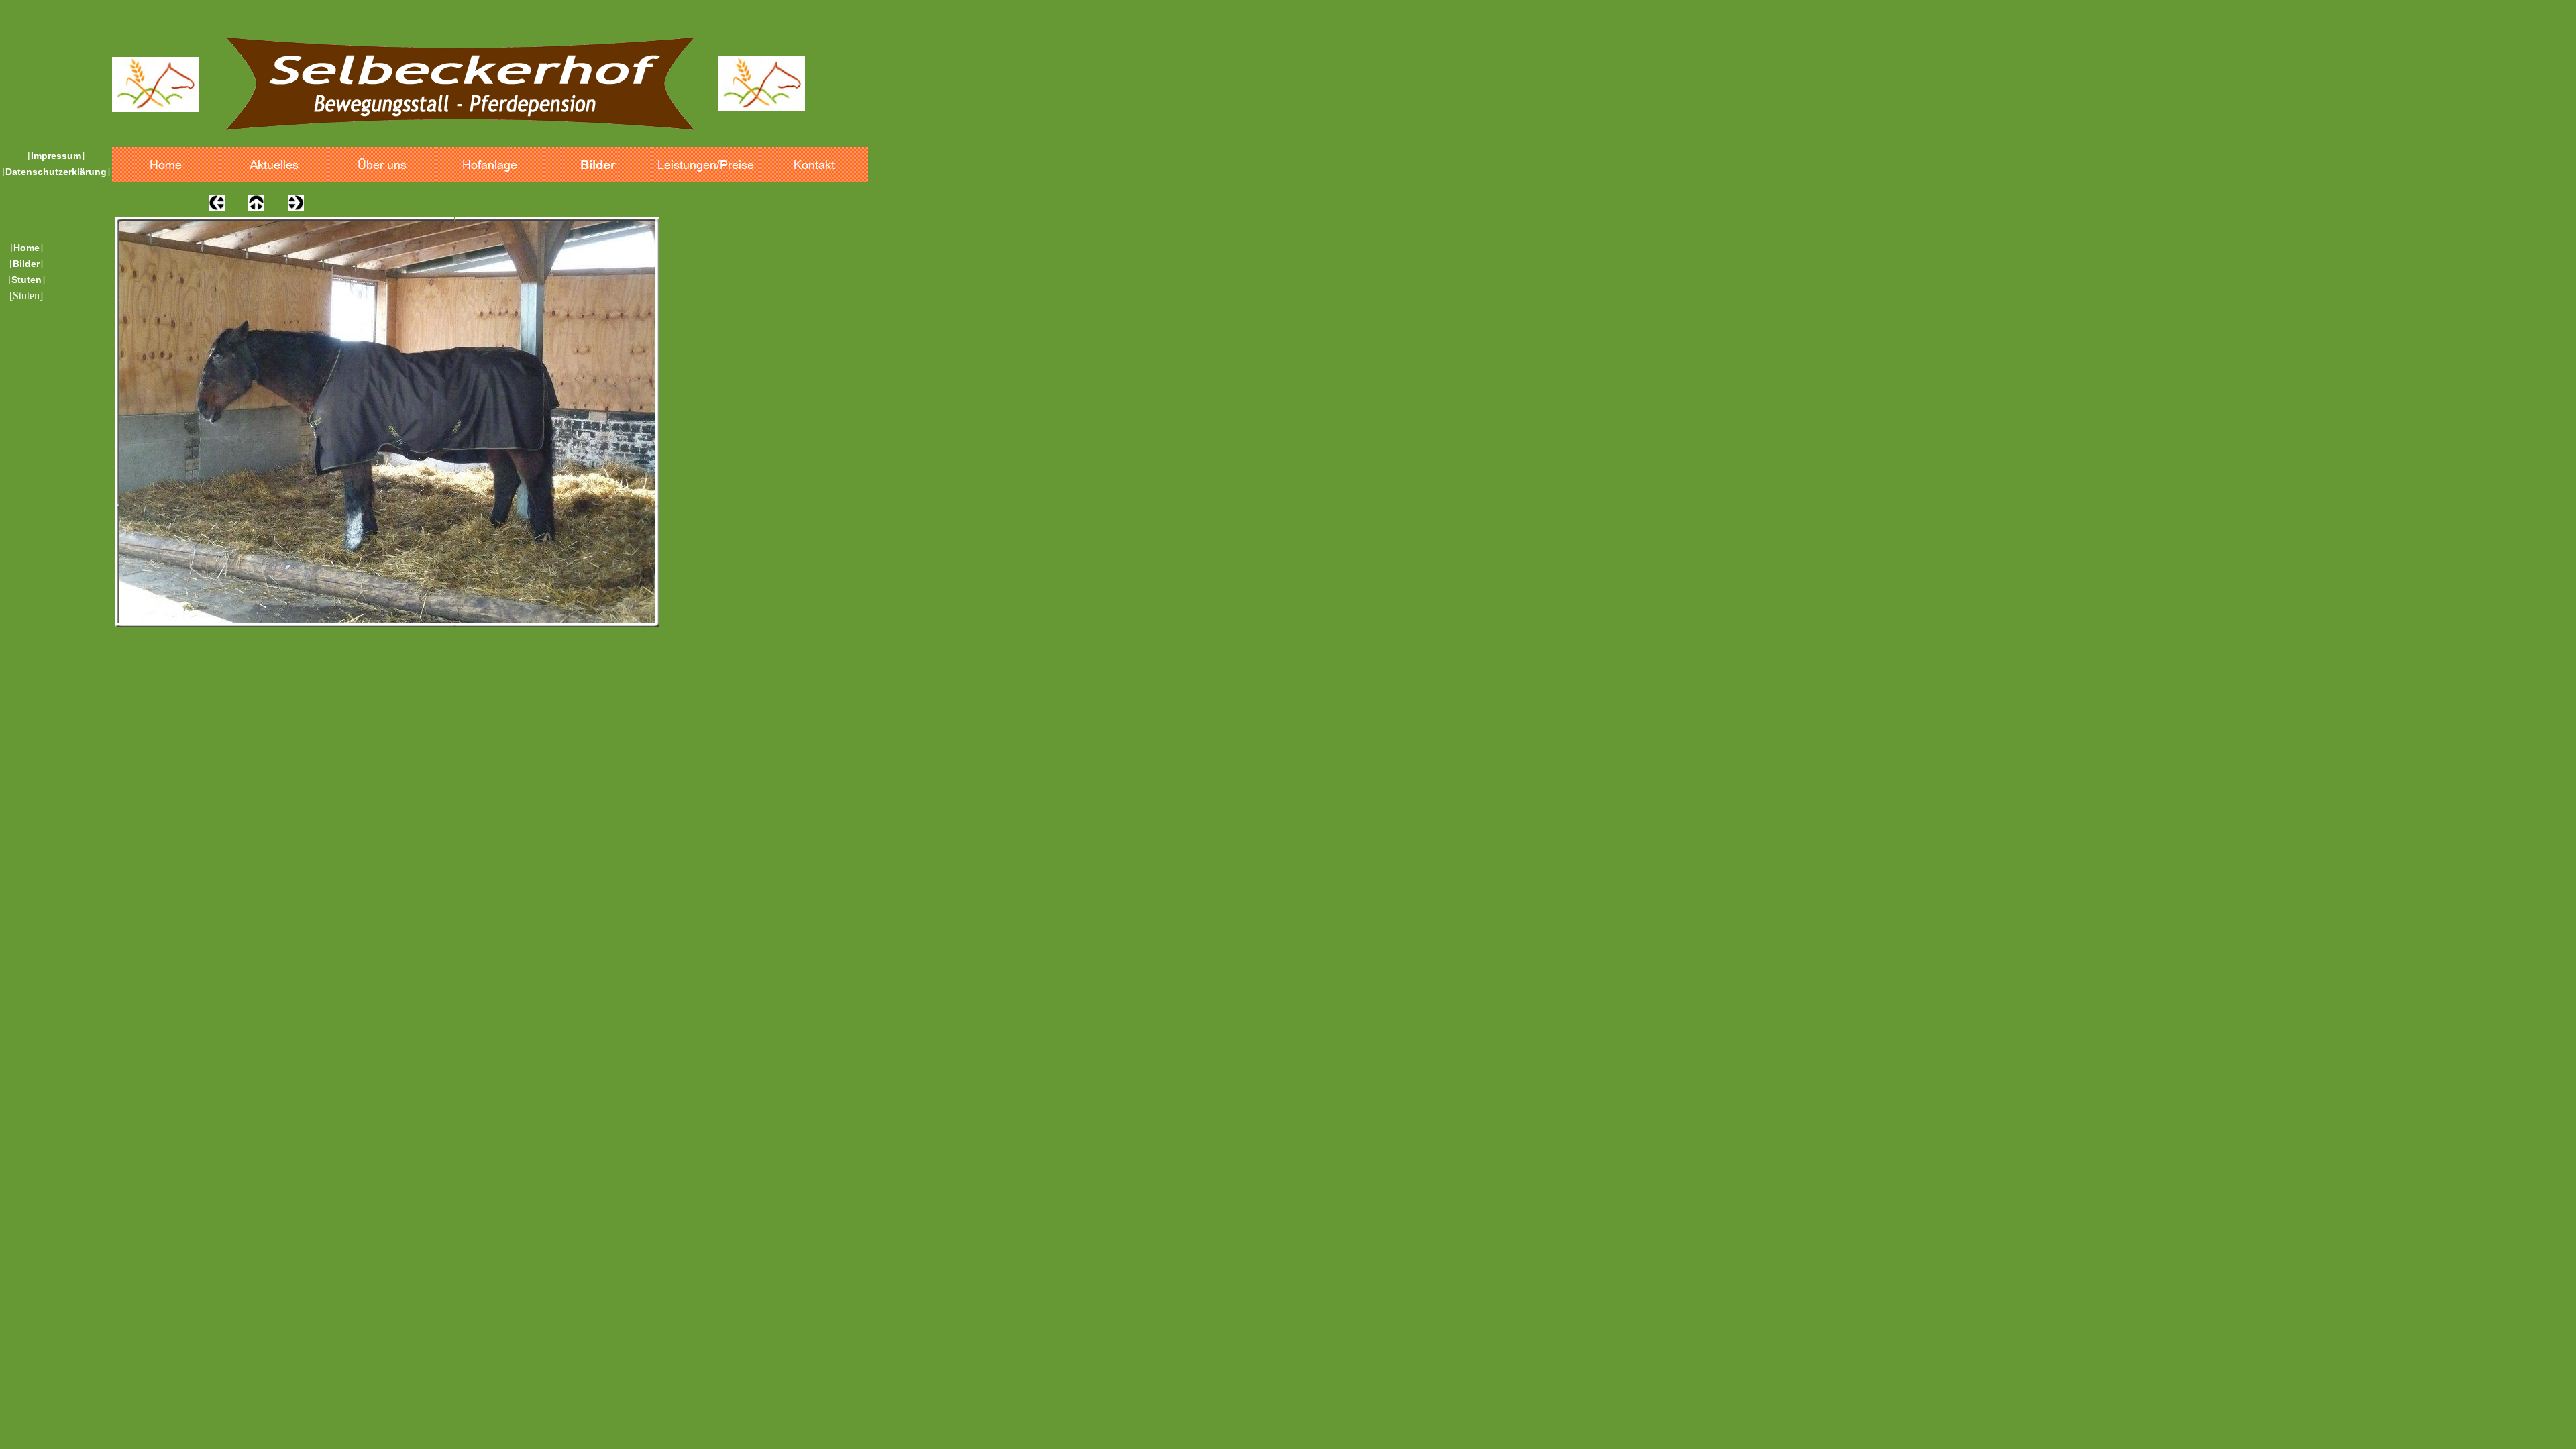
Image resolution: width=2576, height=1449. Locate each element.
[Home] (166, 165)
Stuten (26, 280)
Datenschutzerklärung (56, 172)
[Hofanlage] (490, 165)
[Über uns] (382, 165)
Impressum (56, 156)
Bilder (26, 264)
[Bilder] (598, 165)
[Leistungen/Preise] (706, 165)
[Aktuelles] (274, 165)
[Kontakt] (814, 165)
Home (26, 248)
